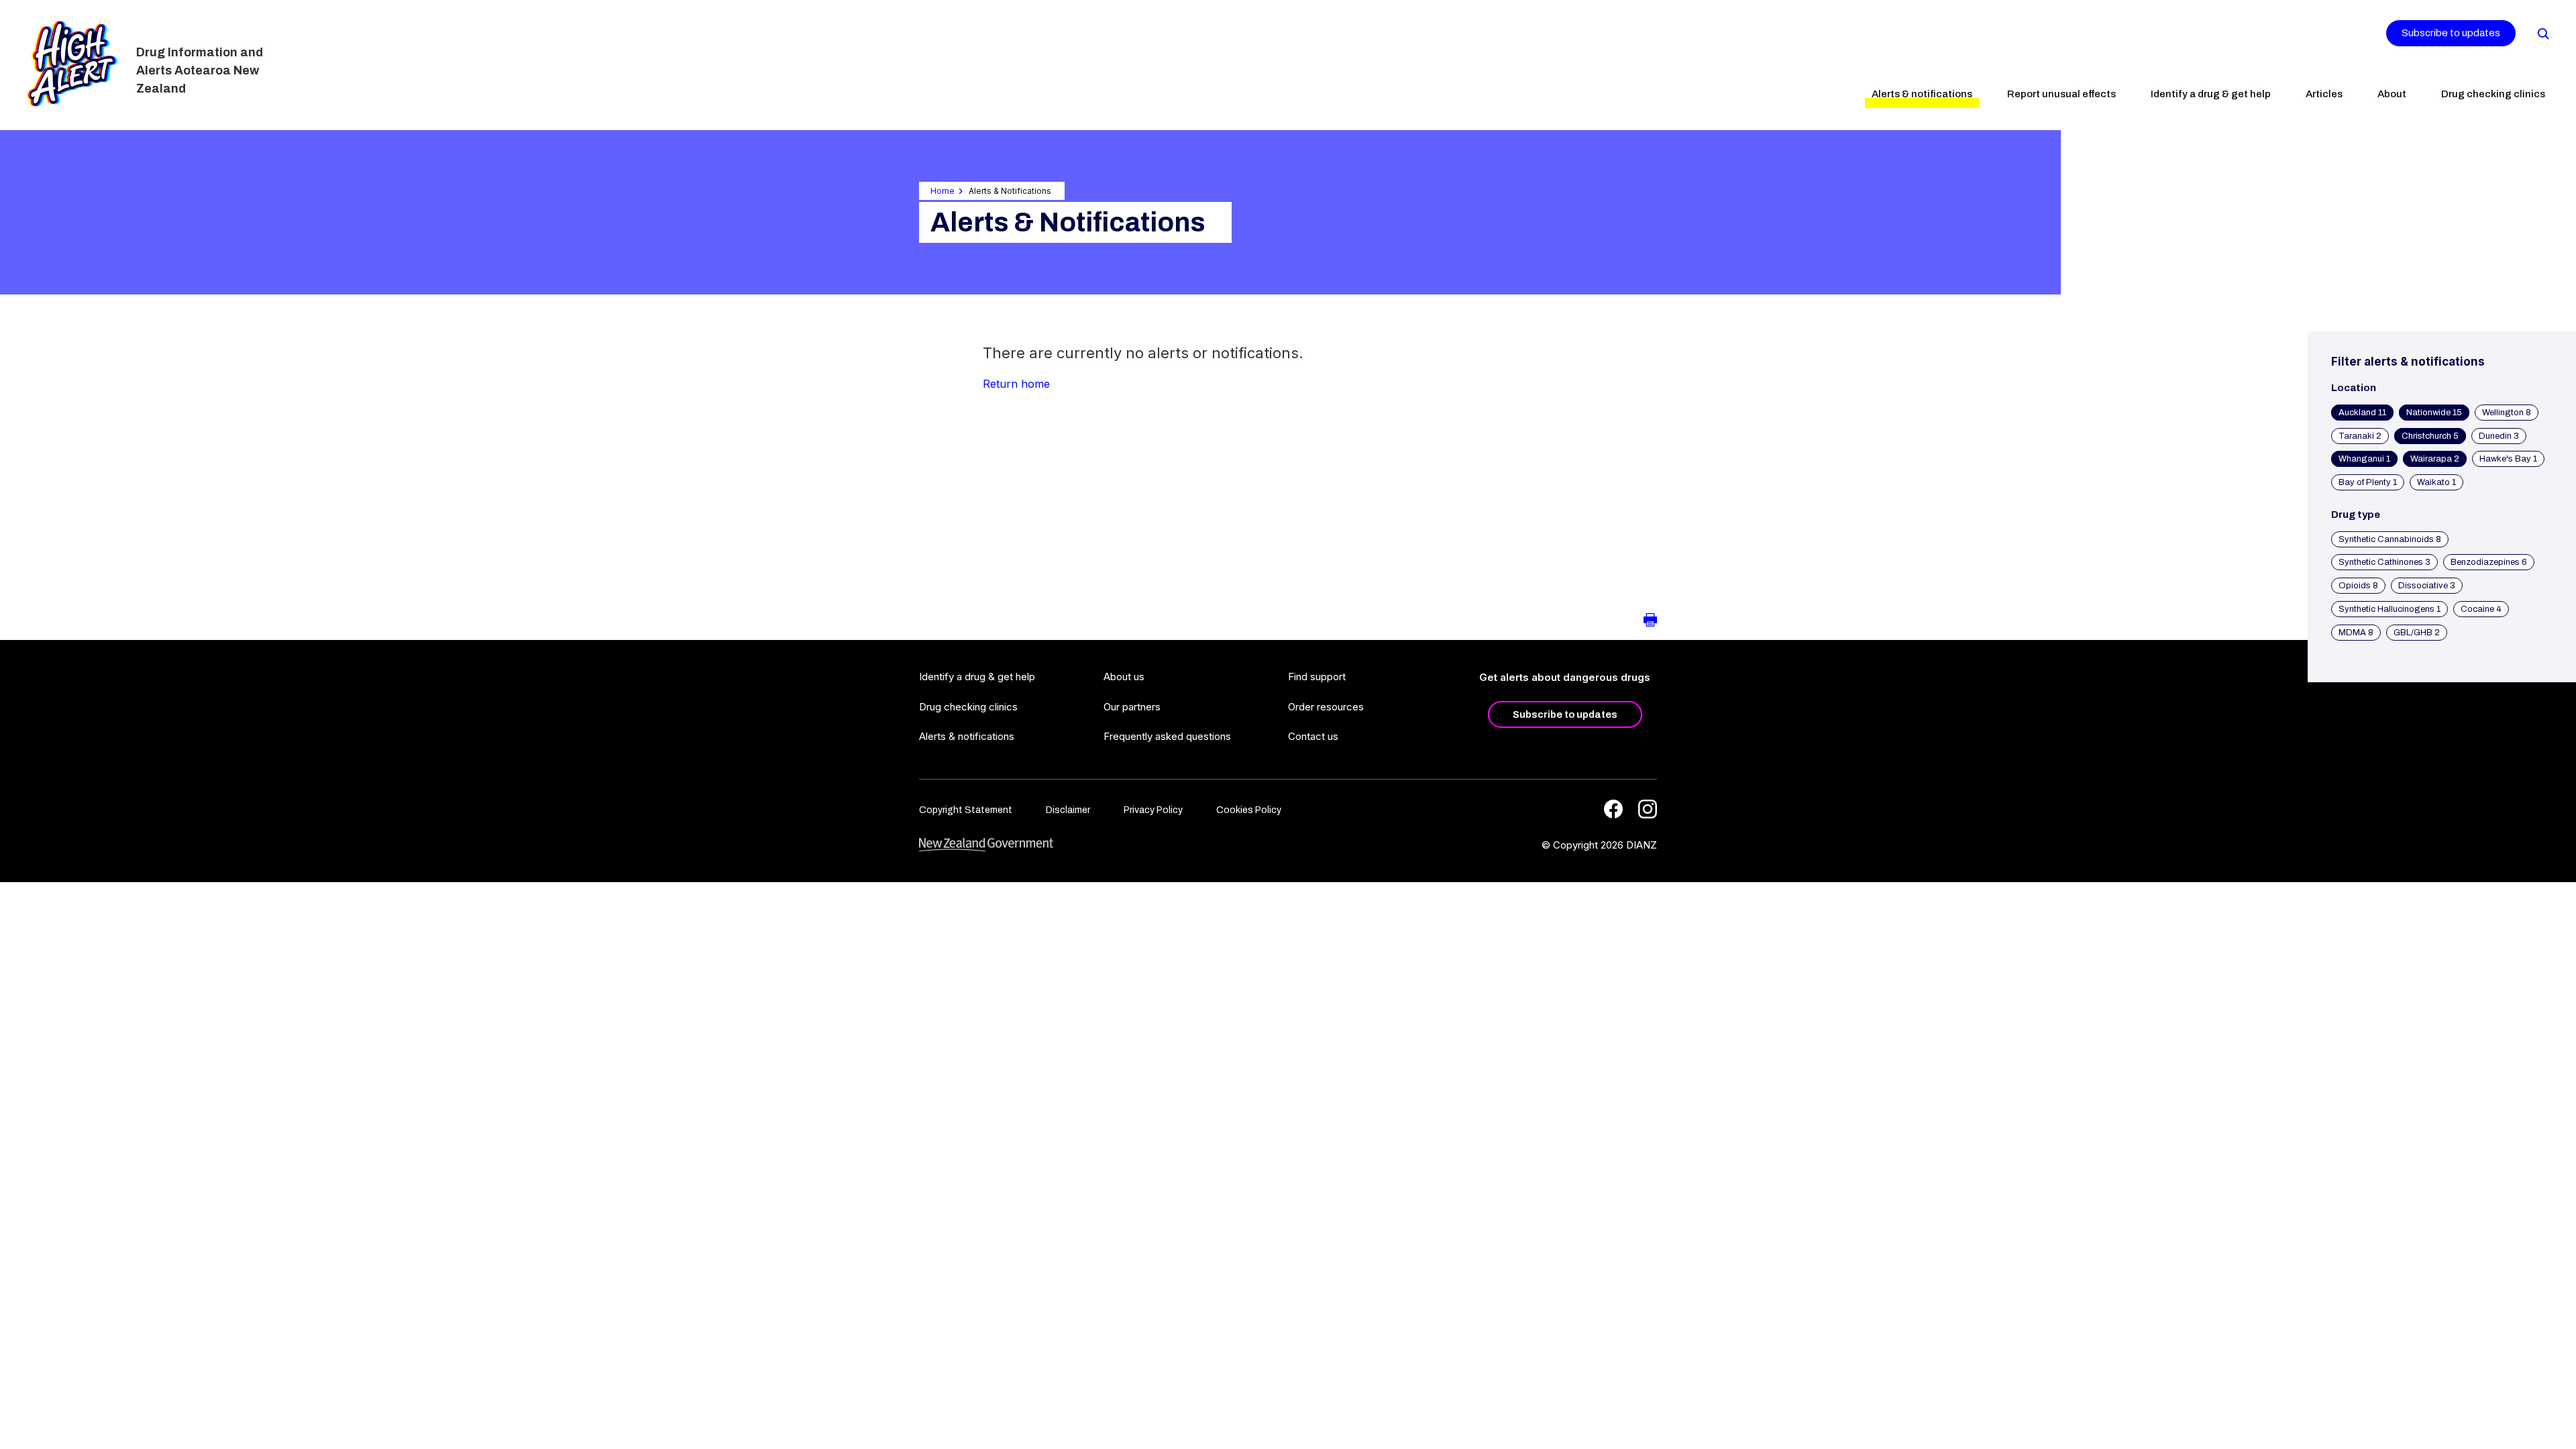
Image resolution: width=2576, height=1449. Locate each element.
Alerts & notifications (1922, 94)
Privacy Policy (1153, 810)
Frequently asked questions (1167, 736)
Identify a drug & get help (2211, 94)
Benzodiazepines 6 (2489, 562)
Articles (2324, 94)
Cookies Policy (1249, 810)
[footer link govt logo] (986, 845)
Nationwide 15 (2434, 413)
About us (1124, 677)
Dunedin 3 (2499, 436)
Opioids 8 (2358, 586)
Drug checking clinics (2493, 94)
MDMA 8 (2356, 633)
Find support (1317, 677)
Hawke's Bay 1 (2508, 459)
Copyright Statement (966, 810)
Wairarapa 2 (2435, 459)
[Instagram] (1648, 809)
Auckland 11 (2362, 413)
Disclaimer (1068, 810)
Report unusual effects (2061, 94)
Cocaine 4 (2481, 609)
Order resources (1326, 707)
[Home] (72, 64)
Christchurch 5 (2430, 436)
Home (943, 191)
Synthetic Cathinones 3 (2384, 562)
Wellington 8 (2507, 413)
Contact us (1313, 736)
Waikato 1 (2436, 482)
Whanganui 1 (2364, 459)
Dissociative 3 (2427, 586)
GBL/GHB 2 (2417, 633)
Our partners (1132, 707)
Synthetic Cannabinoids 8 (2390, 539)
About (2392, 94)
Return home (1016, 384)
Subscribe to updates (2451, 33)
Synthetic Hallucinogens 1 (2390, 609)
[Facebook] (1613, 809)
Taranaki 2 (2360, 436)
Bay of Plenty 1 (2368, 482)
